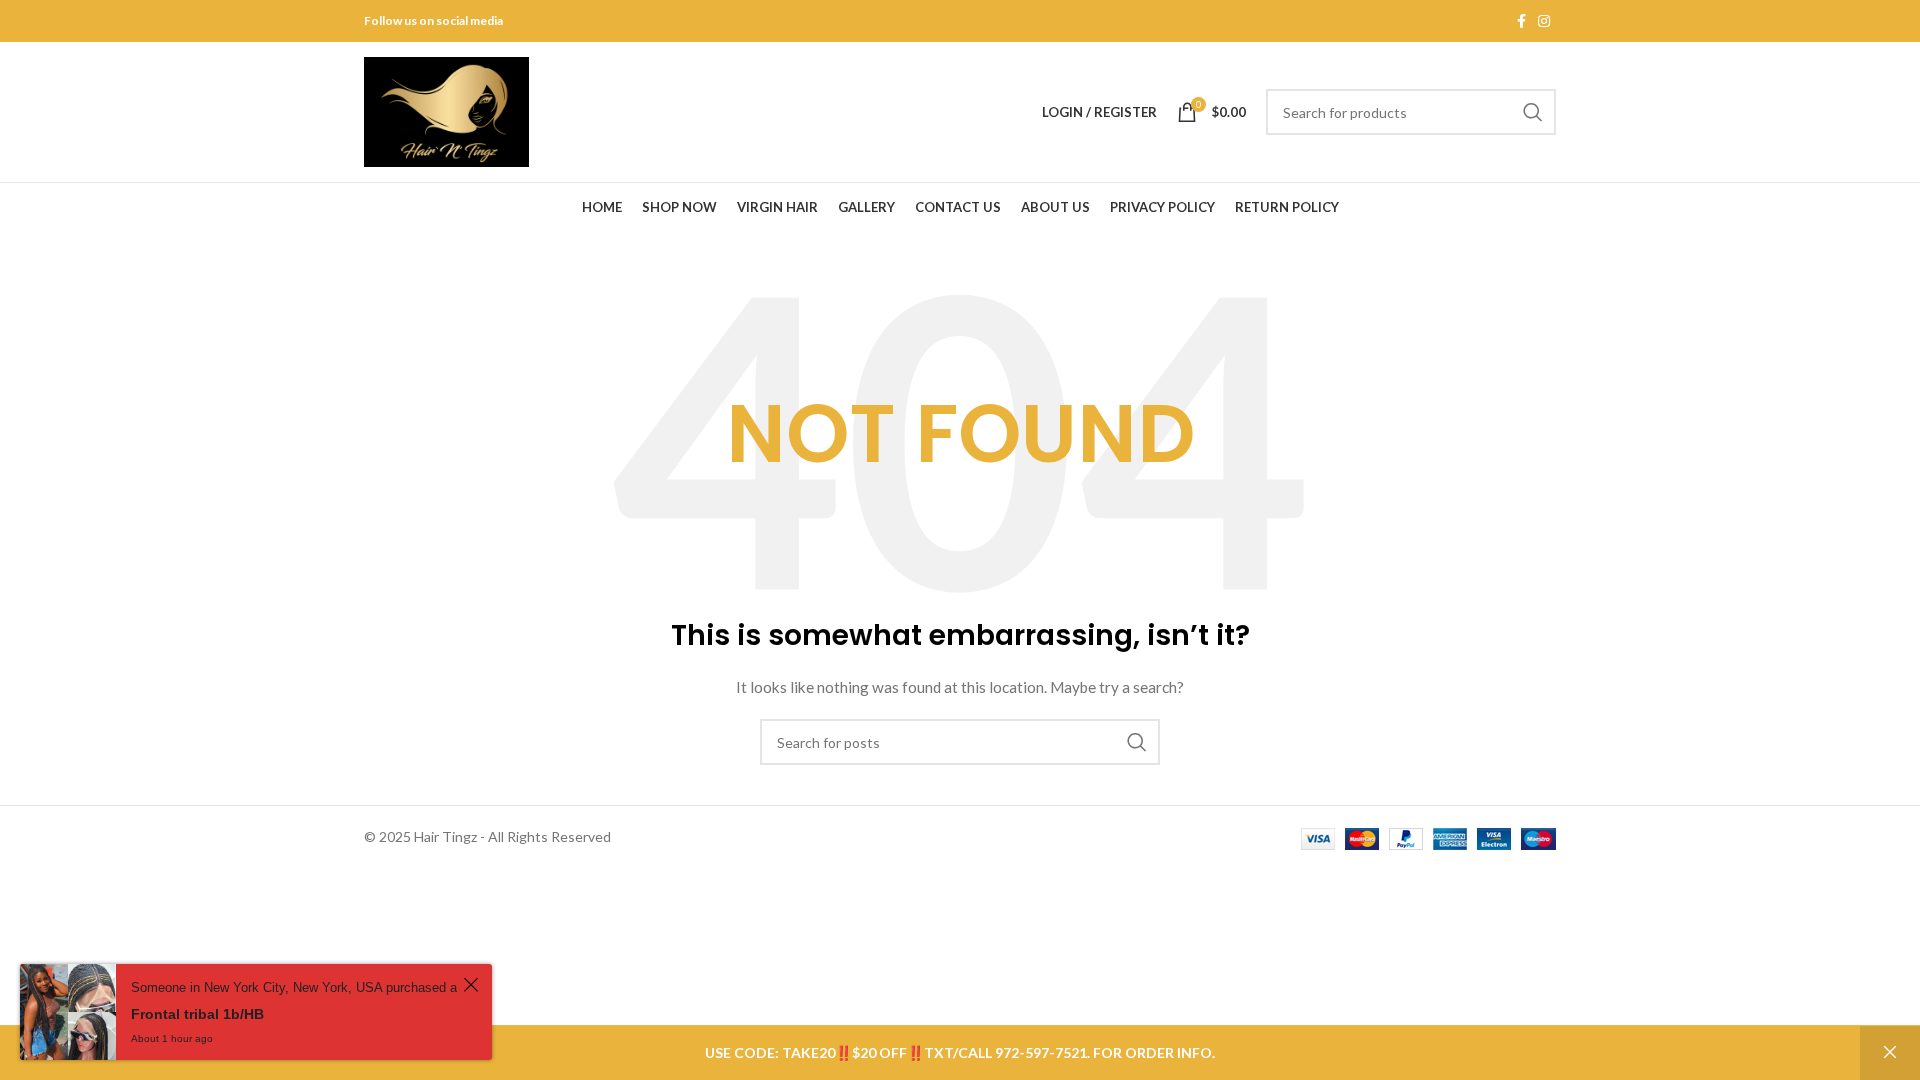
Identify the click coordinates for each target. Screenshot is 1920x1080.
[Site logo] (446, 110)
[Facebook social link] (1521, 21)
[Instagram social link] (1544, 21)
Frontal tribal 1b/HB (197, 1014)
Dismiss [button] (1890, 1053)
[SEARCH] (1533, 112)
